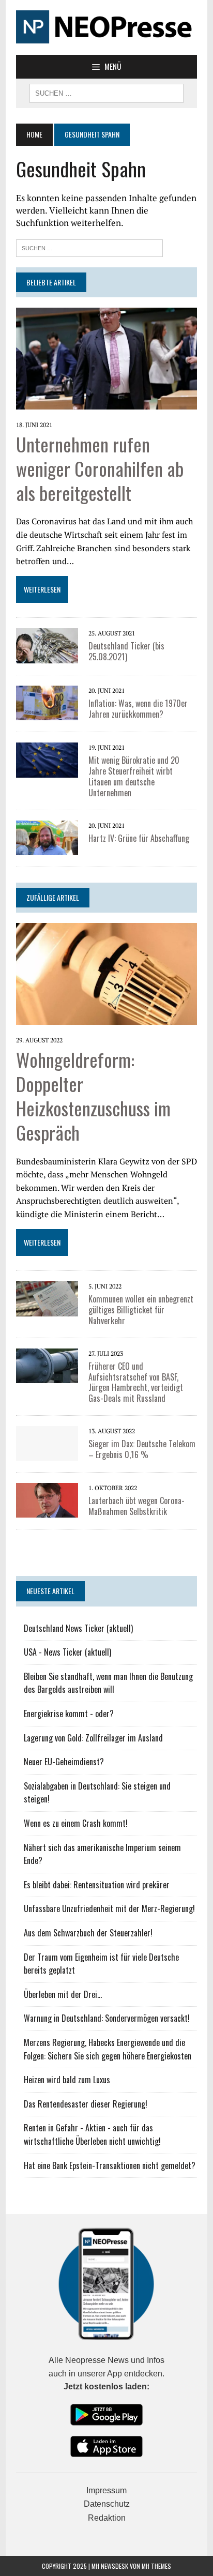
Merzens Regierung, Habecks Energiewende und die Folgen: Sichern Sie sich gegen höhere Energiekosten (108, 2049)
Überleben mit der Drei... (63, 1994)
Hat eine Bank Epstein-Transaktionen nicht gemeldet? (110, 2165)
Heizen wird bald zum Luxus (67, 2080)
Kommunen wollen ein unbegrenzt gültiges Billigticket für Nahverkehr (141, 1310)
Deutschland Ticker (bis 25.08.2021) (126, 651)
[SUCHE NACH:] (106, 92)
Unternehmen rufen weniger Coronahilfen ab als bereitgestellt (100, 468)
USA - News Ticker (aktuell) (67, 1652)
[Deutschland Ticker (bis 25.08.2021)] (47, 645)
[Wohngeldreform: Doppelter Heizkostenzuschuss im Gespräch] (106, 973)
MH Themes (156, 2566)
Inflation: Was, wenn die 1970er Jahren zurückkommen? (138, 709)
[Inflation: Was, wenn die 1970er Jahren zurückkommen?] (47, 702)
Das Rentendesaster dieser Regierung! (86, 2104)
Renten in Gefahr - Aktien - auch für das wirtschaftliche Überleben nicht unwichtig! (92, 2134)
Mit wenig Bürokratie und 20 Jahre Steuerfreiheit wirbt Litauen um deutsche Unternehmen (134, 776)
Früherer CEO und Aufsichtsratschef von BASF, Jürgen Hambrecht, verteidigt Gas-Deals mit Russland (136, 1382)
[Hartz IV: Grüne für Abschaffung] (47, 837)
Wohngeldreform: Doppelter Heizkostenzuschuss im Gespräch (93, 1095)
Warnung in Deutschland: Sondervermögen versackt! (107, 2018)
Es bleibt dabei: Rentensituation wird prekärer (97, 1885)
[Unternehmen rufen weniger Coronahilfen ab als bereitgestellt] (106, 357)
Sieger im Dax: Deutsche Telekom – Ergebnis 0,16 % (142, 1449)
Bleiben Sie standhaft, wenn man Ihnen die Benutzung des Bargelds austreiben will (108, 1683)
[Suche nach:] (89, 247)
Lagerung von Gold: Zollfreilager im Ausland (93, 1738)
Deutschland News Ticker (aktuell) (78, 1628)
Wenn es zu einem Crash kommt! (76, 1823)
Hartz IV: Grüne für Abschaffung (139, 838)
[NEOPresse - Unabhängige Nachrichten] (106, 27)
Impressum (106, 2490)
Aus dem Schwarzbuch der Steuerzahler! (88, 1933)
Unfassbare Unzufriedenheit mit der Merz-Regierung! (109, 1908)
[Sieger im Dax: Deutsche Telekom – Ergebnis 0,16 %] (47, 1442)
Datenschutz (107, 2504)
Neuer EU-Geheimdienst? (64, 1762)
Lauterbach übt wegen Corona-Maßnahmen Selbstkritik (136, 1506)
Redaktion (107, 2518)
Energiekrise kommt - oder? (69, 1714)
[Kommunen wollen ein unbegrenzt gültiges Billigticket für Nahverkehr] (47, 1298)
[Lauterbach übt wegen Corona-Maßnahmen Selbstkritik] (47, 1499)
